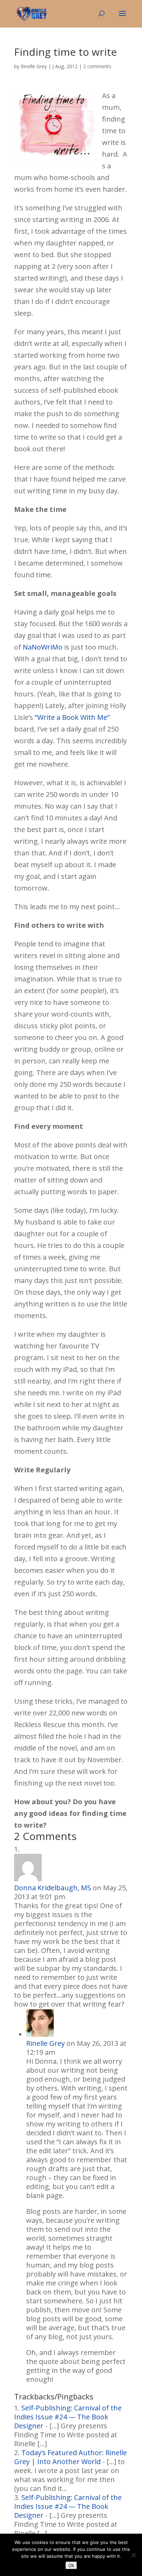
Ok (71, 2565)
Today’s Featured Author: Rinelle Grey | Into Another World (70, 2457)
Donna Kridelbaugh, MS (53, 1888)
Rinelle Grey (34, 66)
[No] (133, 2555)
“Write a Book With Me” (72, 717)
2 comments (97, 66)
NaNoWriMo (43, 647)
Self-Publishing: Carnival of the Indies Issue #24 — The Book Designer (68, 2417)
